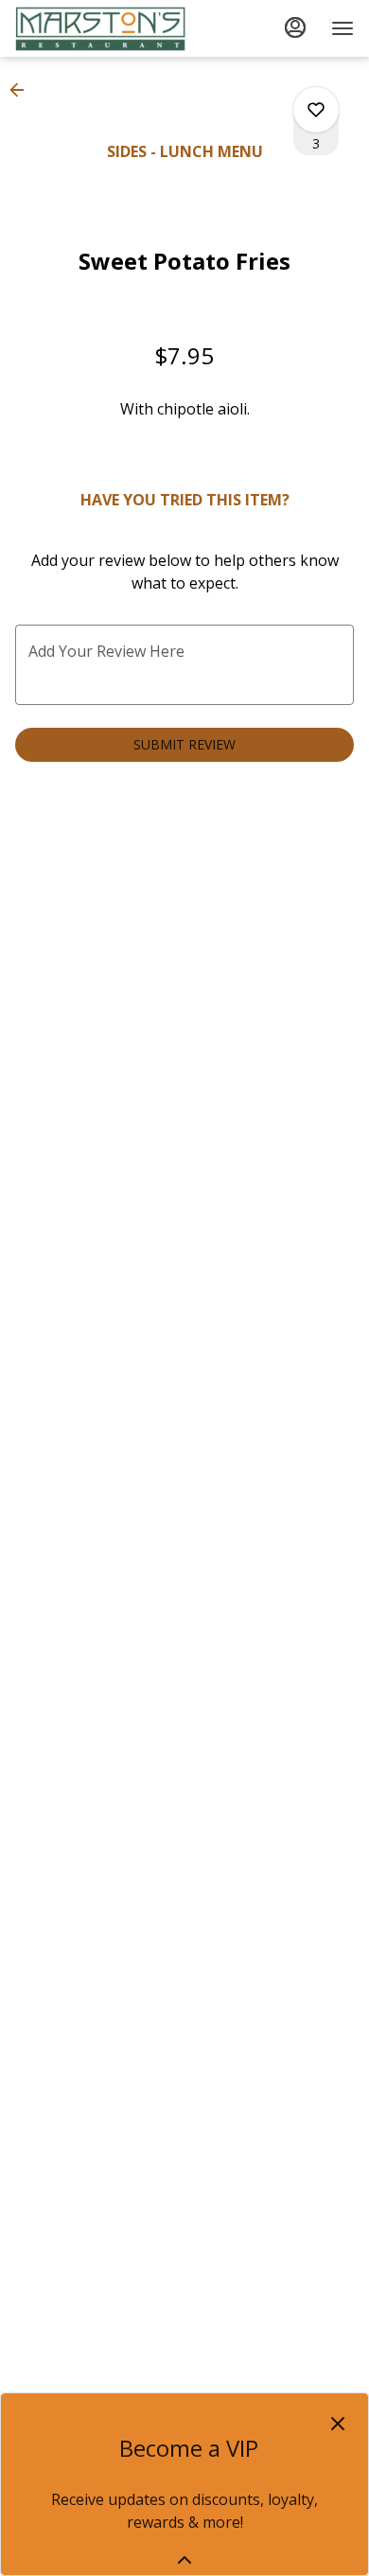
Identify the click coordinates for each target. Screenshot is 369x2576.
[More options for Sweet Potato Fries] (316, 110)
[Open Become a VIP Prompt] (184, 2560)
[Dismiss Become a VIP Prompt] (338, 2424)
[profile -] (295, 27)
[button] (23, 90)
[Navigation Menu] (343, 28)
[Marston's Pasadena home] (100, 28)
